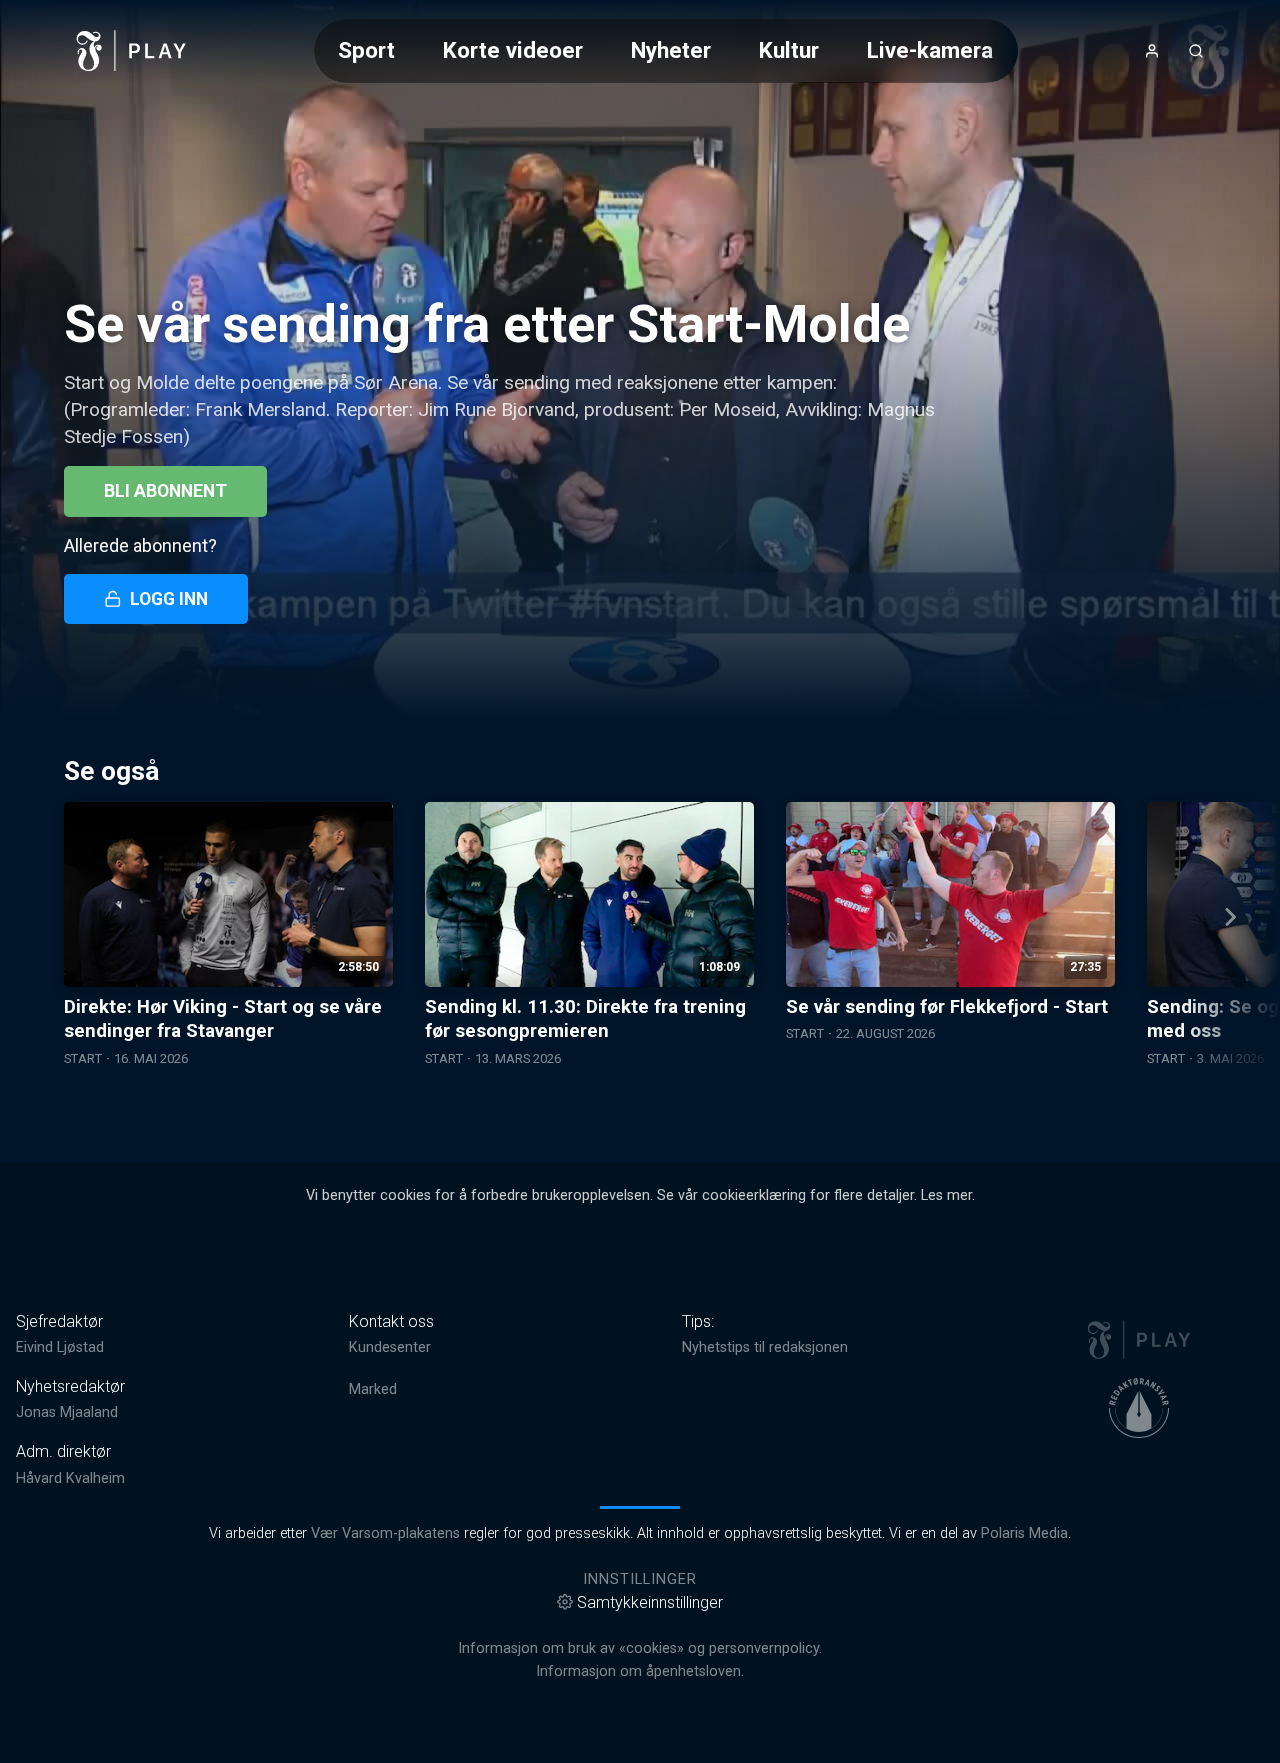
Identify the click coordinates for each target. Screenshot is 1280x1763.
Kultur (789, 50)
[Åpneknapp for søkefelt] (1196, 51)
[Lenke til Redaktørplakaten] (1139, 1408)
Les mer (946, 1195)
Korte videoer (513, 50)
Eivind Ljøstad (60, 1347)
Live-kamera (930, 50)
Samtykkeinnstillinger (650, 1602)
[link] (132, 51)
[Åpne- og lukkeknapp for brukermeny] (1152, 51)
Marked (373, 1389)
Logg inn (169, 599)
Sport (366, 50)
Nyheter (671, 50)
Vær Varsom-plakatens (385, 1533)
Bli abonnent (165, 491)
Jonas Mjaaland (67, 1412)
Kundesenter (390, 1347)
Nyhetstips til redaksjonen (765, 1347)
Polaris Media (1024, 1533)
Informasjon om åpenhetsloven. (640, 1671)
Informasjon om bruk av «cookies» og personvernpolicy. (640, 1648)
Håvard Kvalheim (70, 1478)
